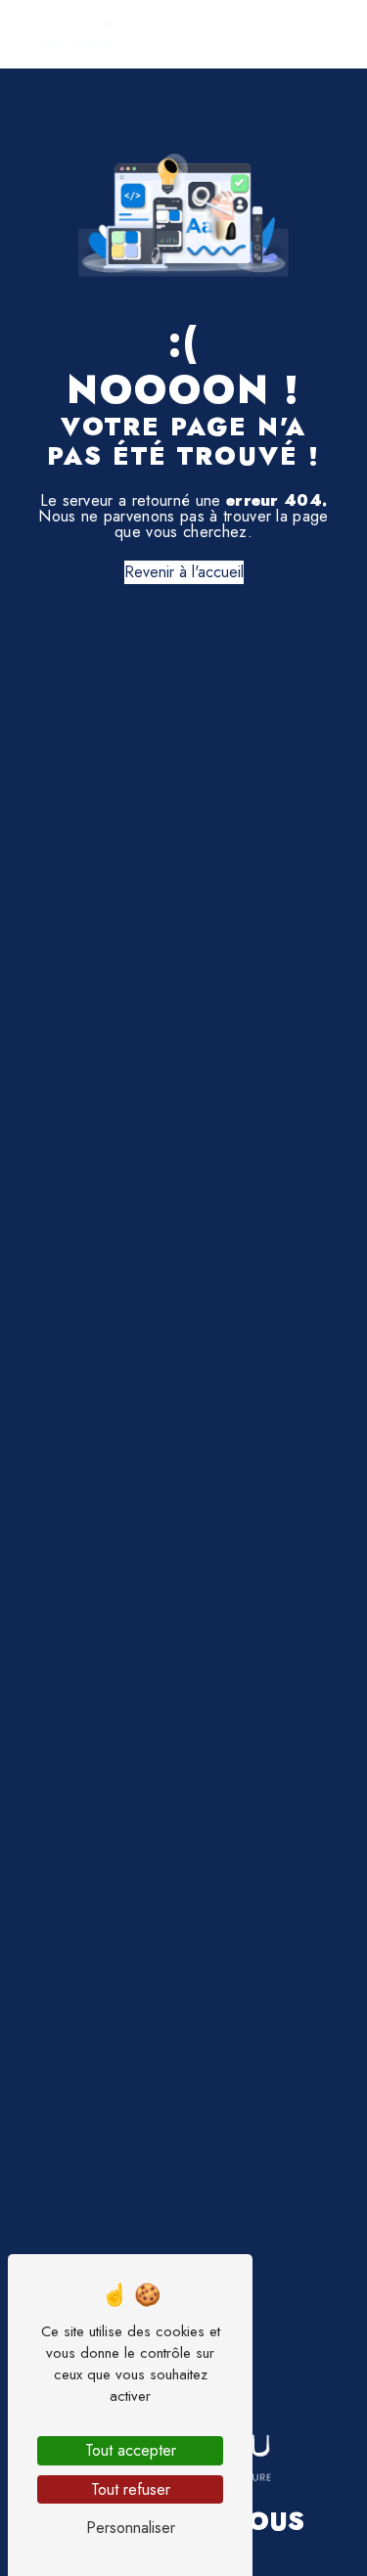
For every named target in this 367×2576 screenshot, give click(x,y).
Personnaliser (131, 2528)
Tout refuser (131, 2489)
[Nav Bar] (320, 34)
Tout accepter (131, 2450)
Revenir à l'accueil (184, 572)
